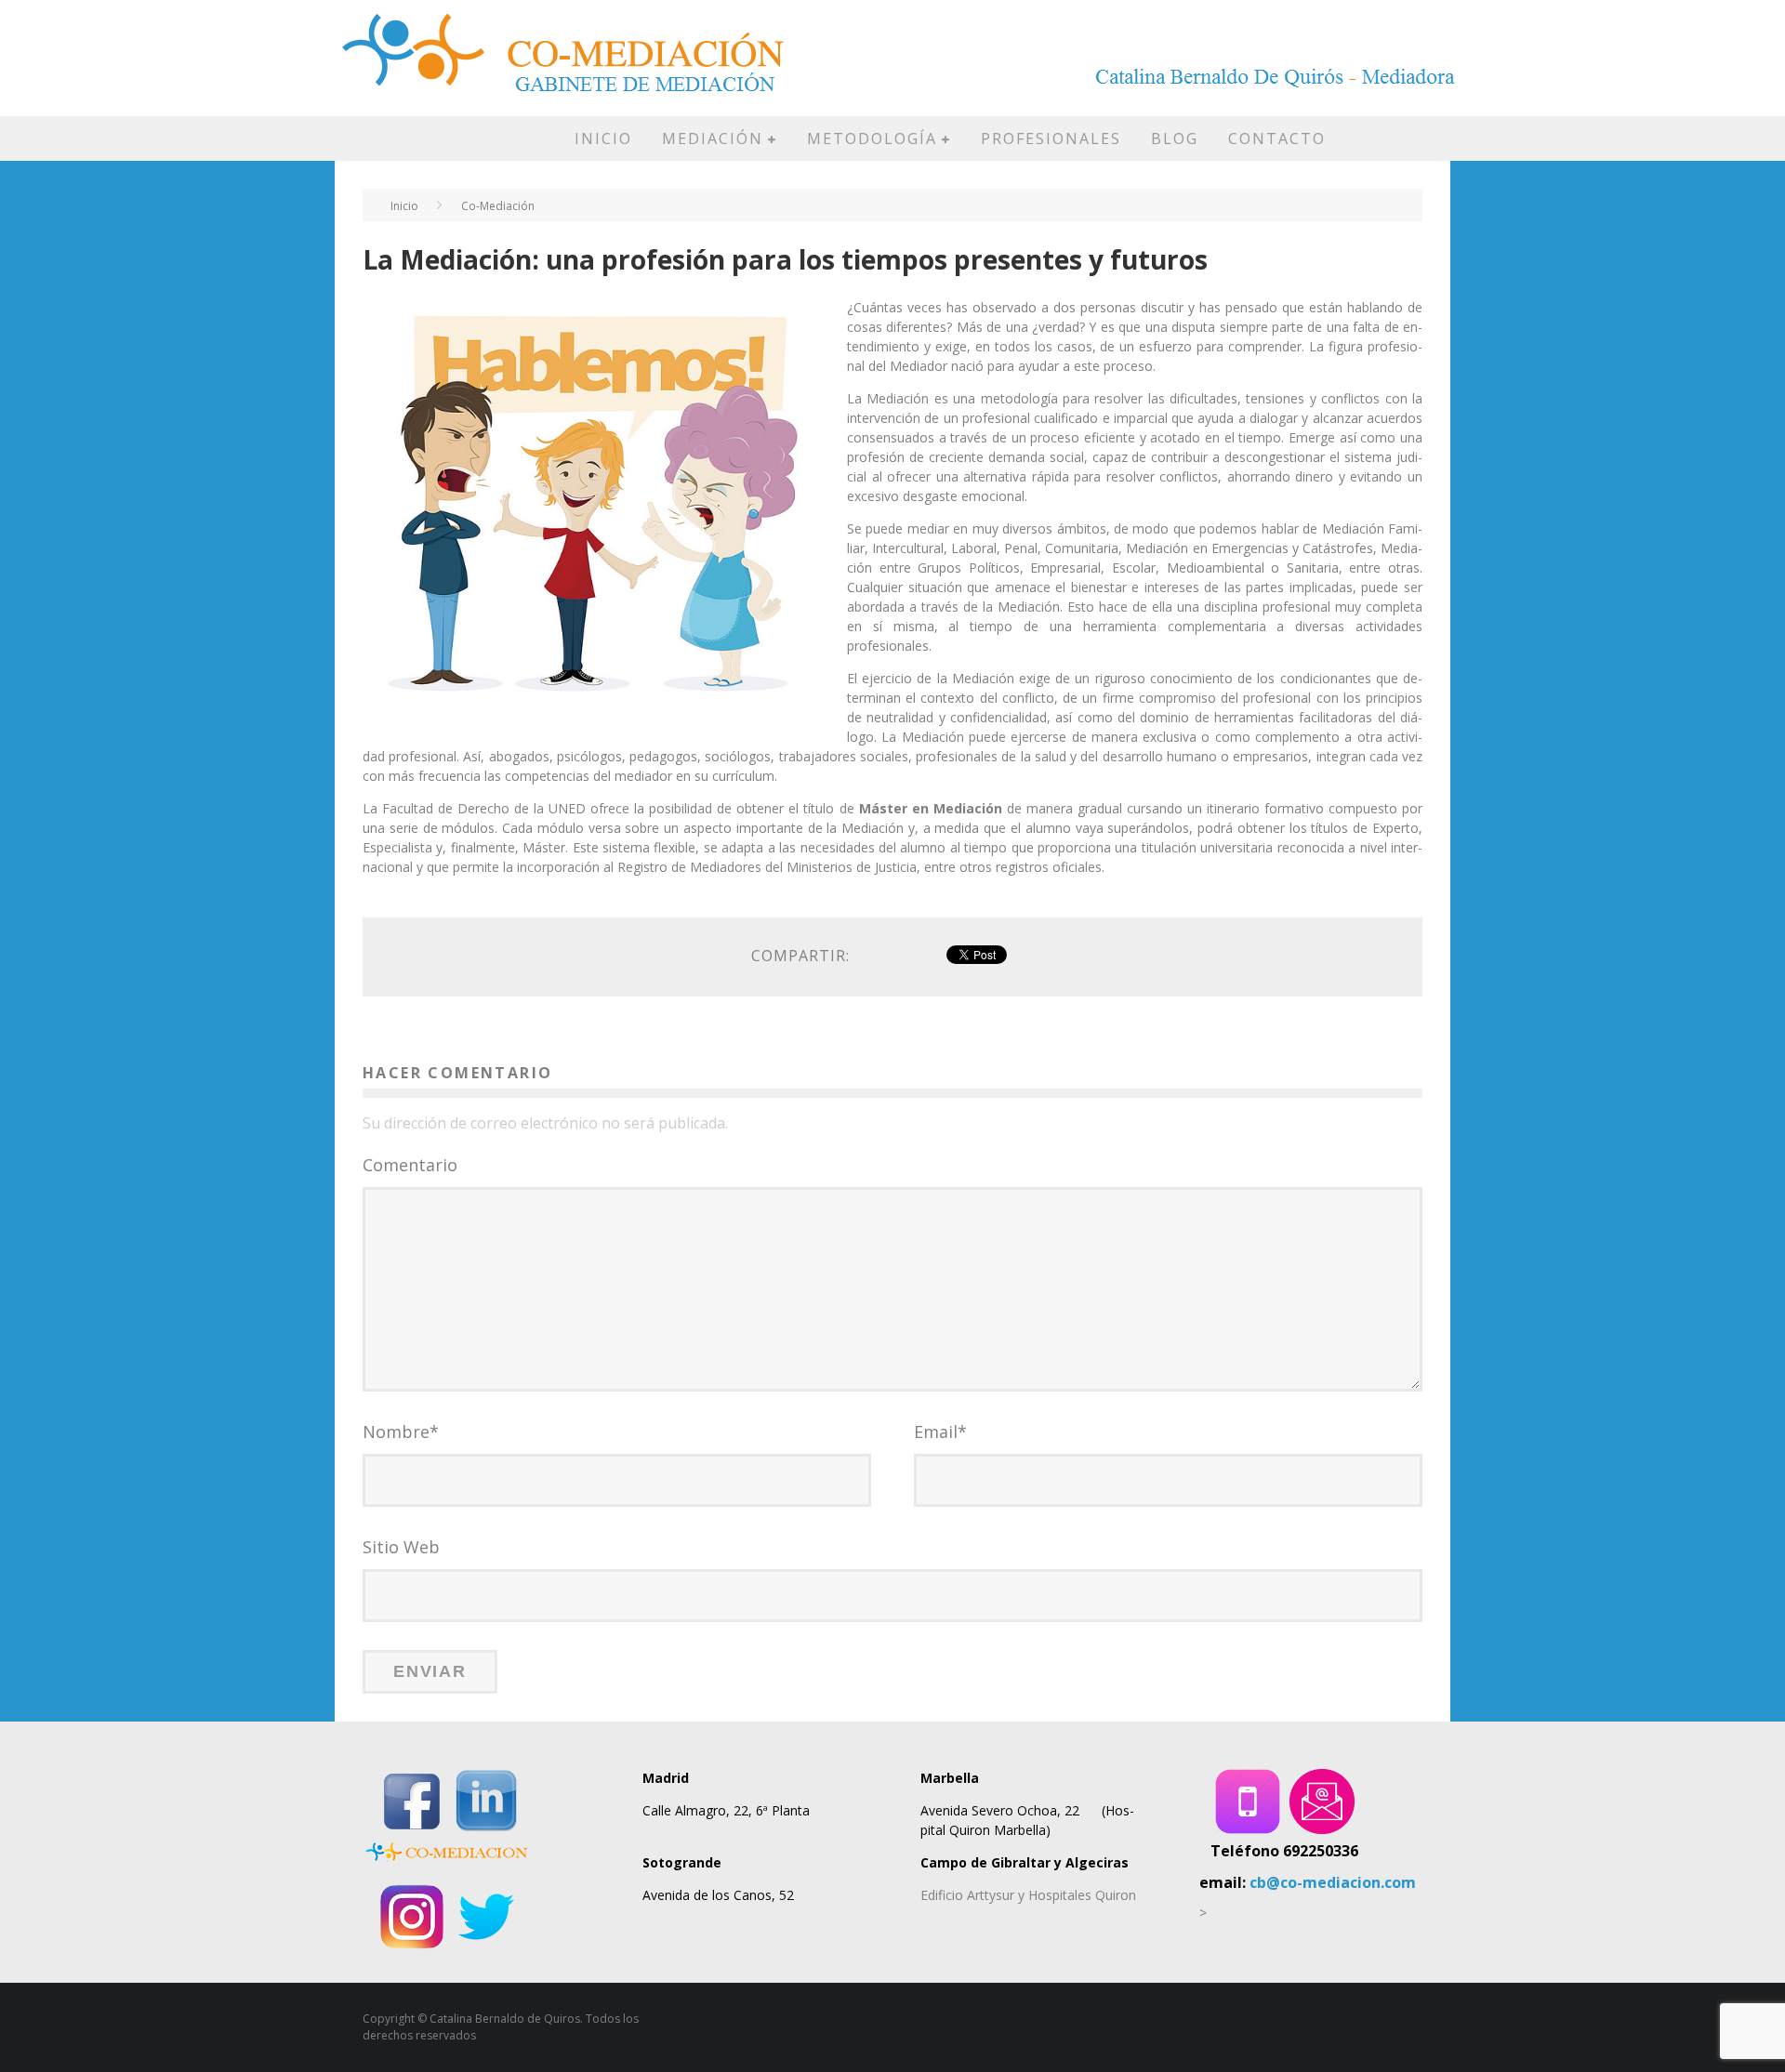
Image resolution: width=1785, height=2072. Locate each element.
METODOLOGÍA (872, 139)
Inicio (404, 206)
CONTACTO (1277, 139)
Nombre (401, 1432)
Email (940, 1432)
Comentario (410, 1165)
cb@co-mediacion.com (1333, 1882)
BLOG (1175, 139)
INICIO (603, 139)
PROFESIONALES (1051, 139)
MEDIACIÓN (713, 139)
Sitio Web (401, 1547)
